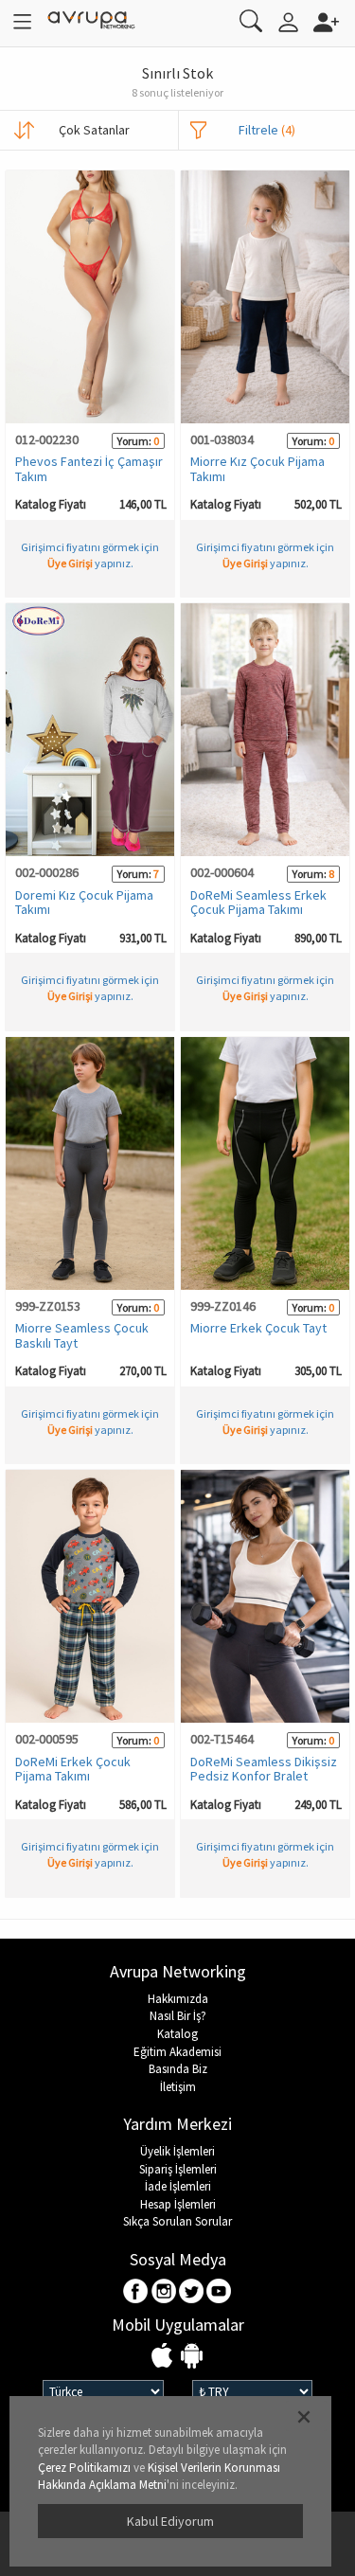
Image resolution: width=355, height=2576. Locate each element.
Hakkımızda (178, 1999)
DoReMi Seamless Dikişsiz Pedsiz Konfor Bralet (264, 1769)
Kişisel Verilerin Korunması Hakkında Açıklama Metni (159, 2477)
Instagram (164, 2292)
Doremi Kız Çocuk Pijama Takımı (84, 902)
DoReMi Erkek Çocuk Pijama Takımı (73, 1769)
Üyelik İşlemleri (177, 2151)
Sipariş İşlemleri (178, 2169)
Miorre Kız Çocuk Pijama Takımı (257, 468)
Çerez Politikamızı (84, 2468)
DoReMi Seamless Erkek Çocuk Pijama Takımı (258, 902)
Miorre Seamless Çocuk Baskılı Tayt (82, 1335)
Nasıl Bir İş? (178, 2016)
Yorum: (134, 441)
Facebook (137, 2292)
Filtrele (267, 130)
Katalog (177, 2034)
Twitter (192, 2292)
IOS (164, 2357)
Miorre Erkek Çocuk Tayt (258, 1328)
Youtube (219, 2292)
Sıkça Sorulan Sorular (177, 2221)
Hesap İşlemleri (178, 2204)
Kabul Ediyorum (170, 2521)
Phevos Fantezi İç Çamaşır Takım (89, 468)
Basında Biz (178, 2069)
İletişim (178, 2087)
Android (192, 2357)
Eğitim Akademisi (177, 2052)
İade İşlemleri (178, 2186)
